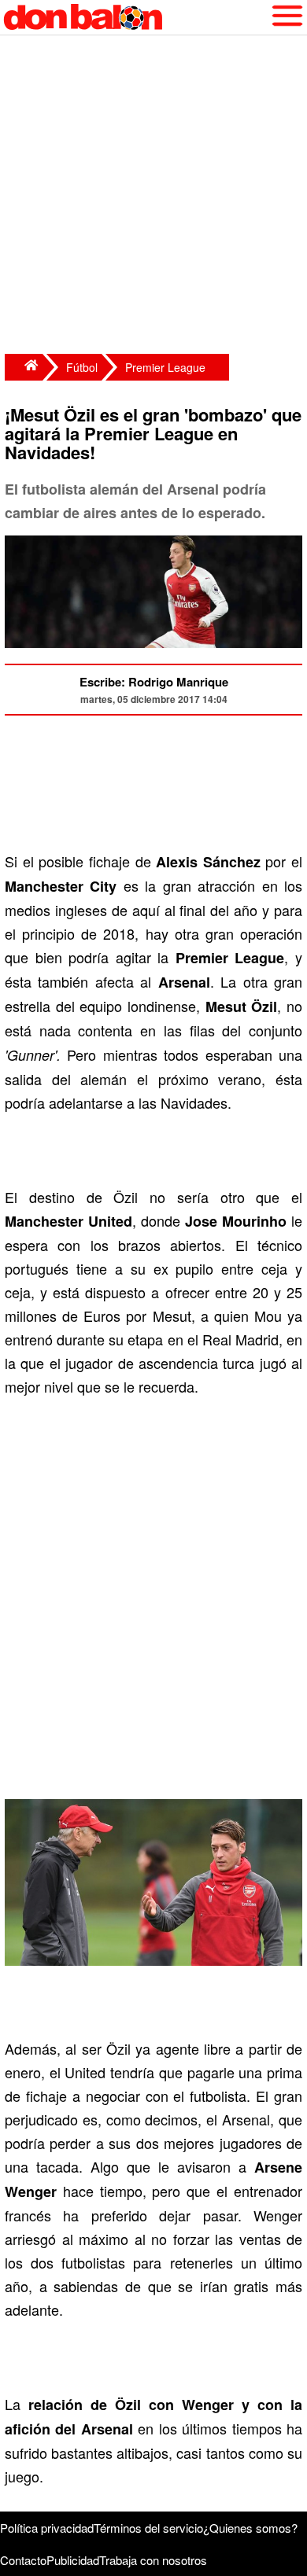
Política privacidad (47, 2528)
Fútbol (82, 367)
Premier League (165, 367)
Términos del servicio (148, 2528)
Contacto (23, 2560)
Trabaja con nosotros (153, 2560)
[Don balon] (135, 17)
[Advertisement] (153, 197)
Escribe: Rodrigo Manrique (154, 682)
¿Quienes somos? (250, 2528)
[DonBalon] (24, 367)
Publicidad (73, 2560)
